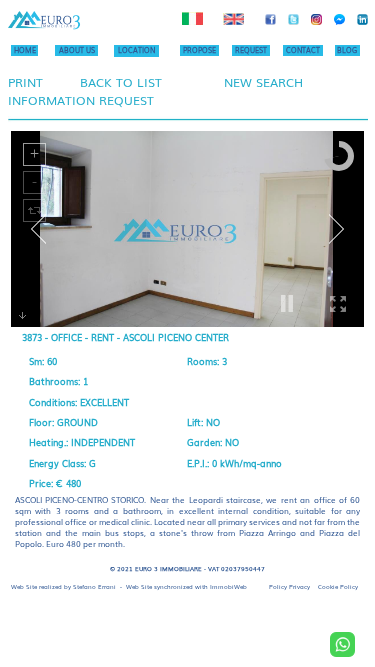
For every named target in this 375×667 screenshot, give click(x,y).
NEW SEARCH (263, 82)
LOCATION (136, 50)
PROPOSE (199, 50)
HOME (25, 50)
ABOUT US (77, 50)
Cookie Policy (338, 586)
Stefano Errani (94, 586)
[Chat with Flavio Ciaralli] (342, 644)
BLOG (347, 50)
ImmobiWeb (228, 586)
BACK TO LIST (121, 82)
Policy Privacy (289, 586)
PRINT (25, 82)
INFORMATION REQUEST (81, 100)
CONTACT (303, 50)
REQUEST (251, 50)
